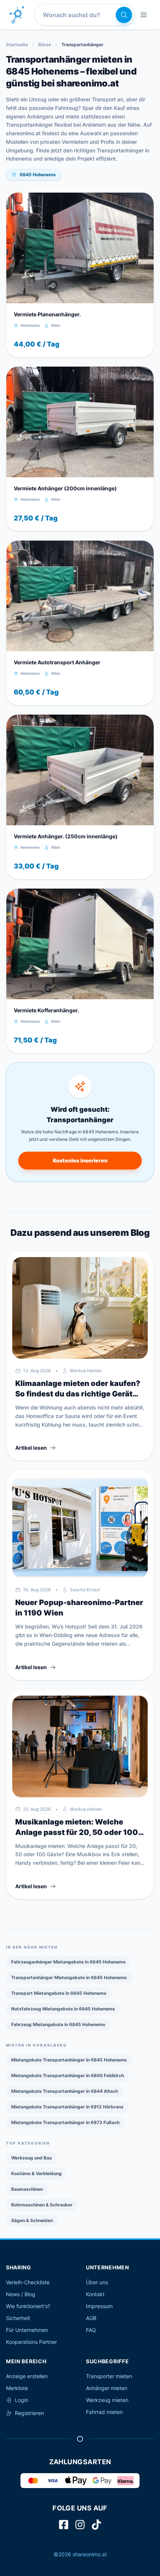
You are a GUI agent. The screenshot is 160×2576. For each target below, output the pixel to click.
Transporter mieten (109, 2376)
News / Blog (21, 2294)
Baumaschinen (27, 2189)
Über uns (97, 2282)
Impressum (99, 2306)
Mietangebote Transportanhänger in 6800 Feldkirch (68, 2075)
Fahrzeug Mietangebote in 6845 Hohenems (58, 2024)
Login (22, 2400)
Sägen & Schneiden (32, 2220)
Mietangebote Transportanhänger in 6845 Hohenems (69, 2060)
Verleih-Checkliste (28, 2282)
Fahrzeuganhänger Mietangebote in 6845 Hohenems (68, 1962)
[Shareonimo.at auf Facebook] (64, 2525)
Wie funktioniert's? (28, 2306)
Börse (45, 45)
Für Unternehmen (27, 2330)
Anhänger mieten (107, 2388)
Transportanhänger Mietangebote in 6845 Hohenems (69, 1977)
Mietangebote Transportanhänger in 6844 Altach (65, 2091)
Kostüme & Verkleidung (36, 2173)
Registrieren (29, 2413)
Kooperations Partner (31, 2342)
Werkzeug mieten (107, 2400)
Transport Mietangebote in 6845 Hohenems (59, 1993)
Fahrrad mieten (104, 2412)
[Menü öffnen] (144, 15)
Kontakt (95, 2294)
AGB (91, 2318)
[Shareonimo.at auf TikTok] (96, 2525)
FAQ (91, 2330)
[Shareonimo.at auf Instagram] (80, 2525)
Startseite (17, 45)
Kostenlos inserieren (80, 1160)
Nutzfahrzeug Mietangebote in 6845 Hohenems (63, 2009)
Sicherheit (18, 2318)
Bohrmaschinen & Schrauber (42, 2205)
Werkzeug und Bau (31, 2158)
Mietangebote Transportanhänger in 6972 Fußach (65, 2122)
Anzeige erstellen (27, 2376)
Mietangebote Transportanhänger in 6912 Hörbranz (67, 2107)
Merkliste (17, 2388)
